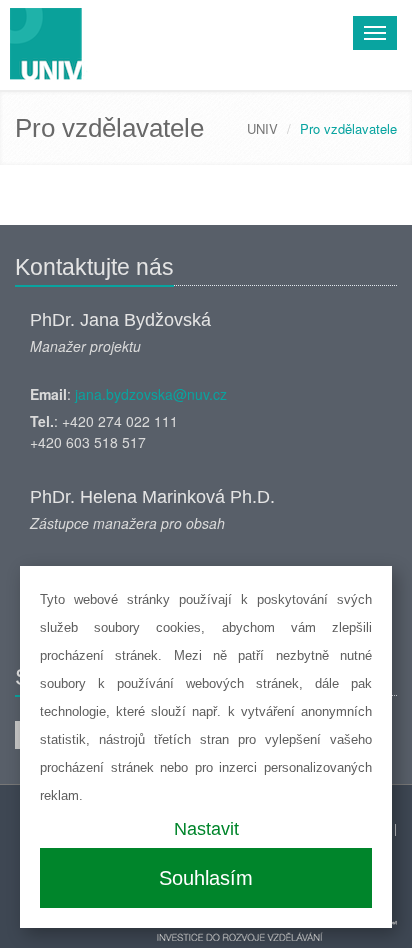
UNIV (262, 128)
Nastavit (206, 829)
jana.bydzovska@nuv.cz (151, 394)
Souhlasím (206, 878)
